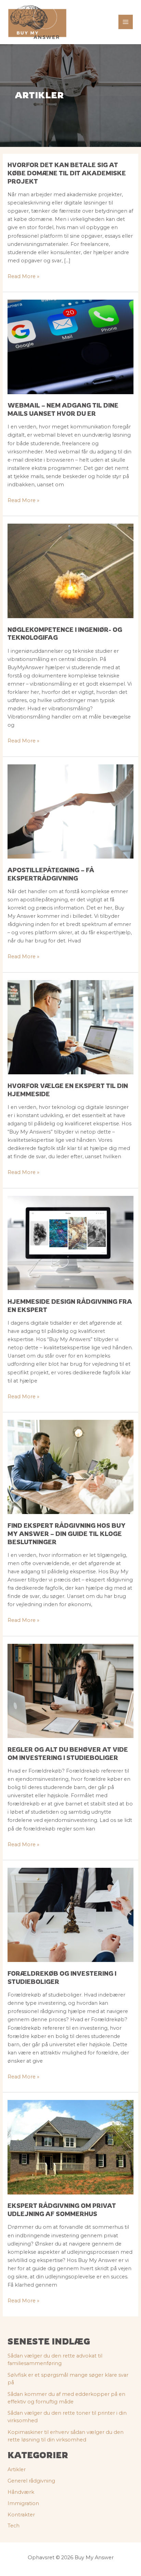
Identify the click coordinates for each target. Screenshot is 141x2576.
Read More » (23, 277)
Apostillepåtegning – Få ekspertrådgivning (51, 874)
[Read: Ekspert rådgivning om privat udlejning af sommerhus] (70, 2147)
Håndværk (21, 2492)
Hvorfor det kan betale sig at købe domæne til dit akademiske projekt (67, 173)
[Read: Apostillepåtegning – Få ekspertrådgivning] (70, 811)
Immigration (23, 2503)
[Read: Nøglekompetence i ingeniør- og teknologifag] (70, 571)
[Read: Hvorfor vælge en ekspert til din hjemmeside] (70, 1027)
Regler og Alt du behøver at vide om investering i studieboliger (68, 1753)
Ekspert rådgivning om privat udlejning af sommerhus (62, 2210)
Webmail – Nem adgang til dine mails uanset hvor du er (63, 409)
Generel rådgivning (31, 2481)
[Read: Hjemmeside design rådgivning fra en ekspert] (70, 1242)
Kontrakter (21, 2515)
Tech (14, 2526)
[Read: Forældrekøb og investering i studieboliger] (70, 1915)
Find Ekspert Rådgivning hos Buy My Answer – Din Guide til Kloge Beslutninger (67, 1533)
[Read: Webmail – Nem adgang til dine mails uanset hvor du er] (70, 347)
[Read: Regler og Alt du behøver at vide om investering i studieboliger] (70, 1690)
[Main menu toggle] (126, 22)
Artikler (17, 2469)
